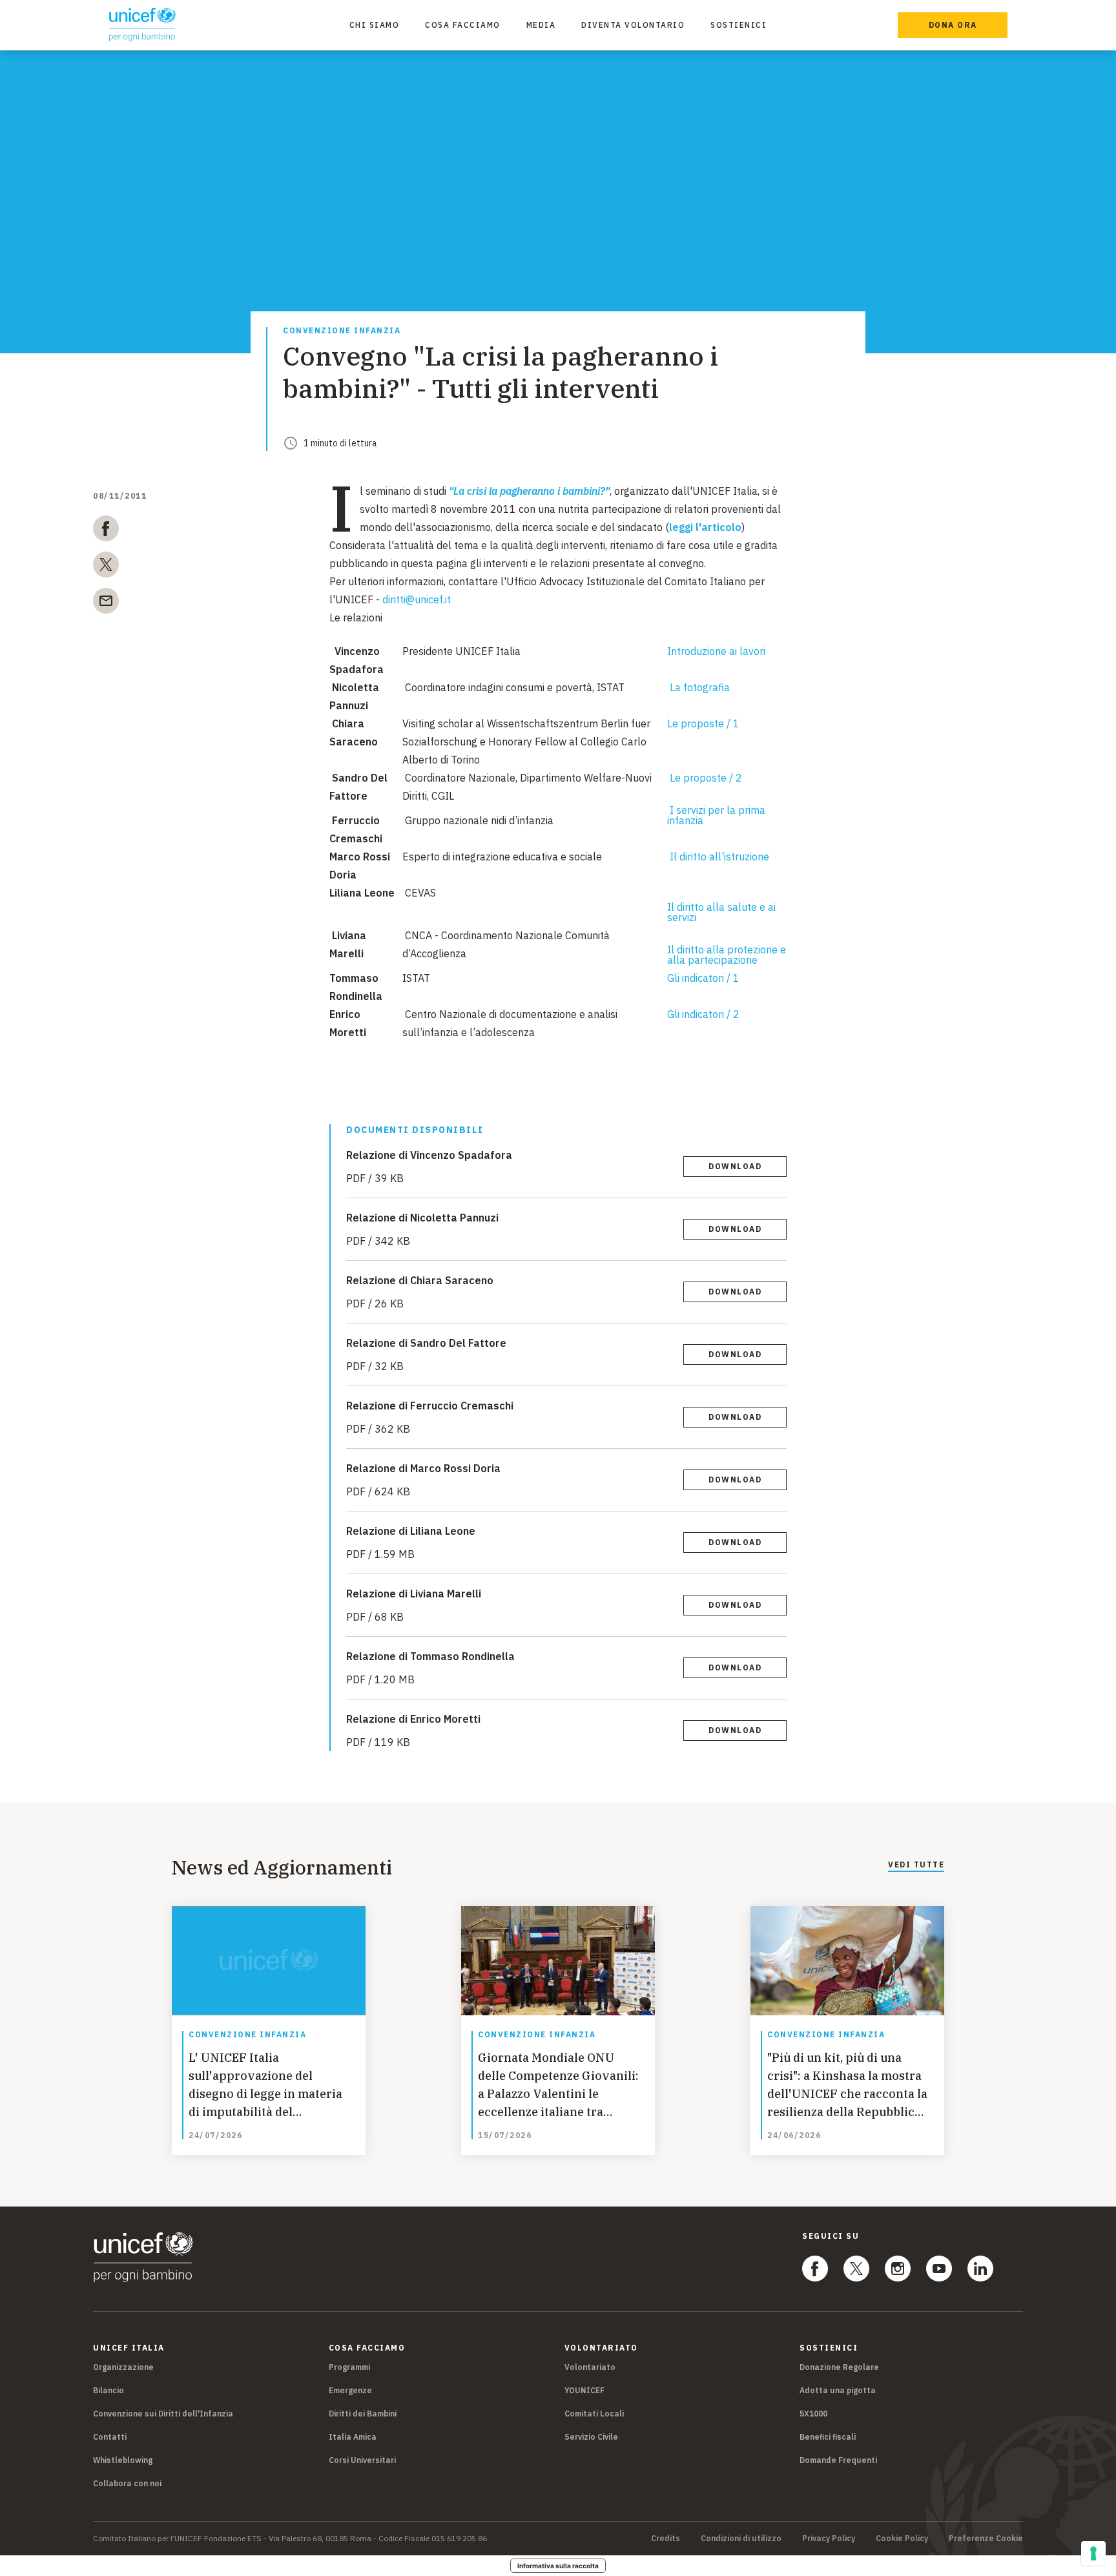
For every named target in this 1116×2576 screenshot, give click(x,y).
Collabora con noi (127, 2483)
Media (541, 25)
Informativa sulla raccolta (558, 2566)
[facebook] (106, 531)
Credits (666, 2539)
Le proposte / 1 (703, 723)
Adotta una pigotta (838, 2390)
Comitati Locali (594, 2414)
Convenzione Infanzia (342, 331)
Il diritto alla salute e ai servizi (721, 912)
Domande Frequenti (838, 2460)
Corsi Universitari (362, 2460)
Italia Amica (353, 2437)
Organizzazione (123, 2367)
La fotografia (700, 687)
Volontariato (590, 2367)
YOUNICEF (584, 2390)
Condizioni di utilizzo (741, 2539)
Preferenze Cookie (986, 2539)
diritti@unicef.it (417, 599)
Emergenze (350, 2390)
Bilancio (108, 2390)
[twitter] (106, 567)
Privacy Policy (829, 2539)
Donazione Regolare (839, 2367)
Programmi (349, 2367)
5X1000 (813, 2414)
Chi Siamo (375, 25)
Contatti (110, 2437)
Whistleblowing (123, 2460)
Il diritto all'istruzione (719, 857)
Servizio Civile (591, 2437)
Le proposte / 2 (706, 778)
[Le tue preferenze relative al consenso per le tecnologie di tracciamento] (1093, 2553)
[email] (106, 603)
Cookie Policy (902, 2539)
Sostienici (739, 25)
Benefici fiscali (828, 2437)
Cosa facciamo (463, 25)
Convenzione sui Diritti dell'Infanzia (163, 2414)
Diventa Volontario (633, 25)
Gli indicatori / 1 (703, 978)
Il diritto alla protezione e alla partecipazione (727, 955)
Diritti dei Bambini (363, 2414)
